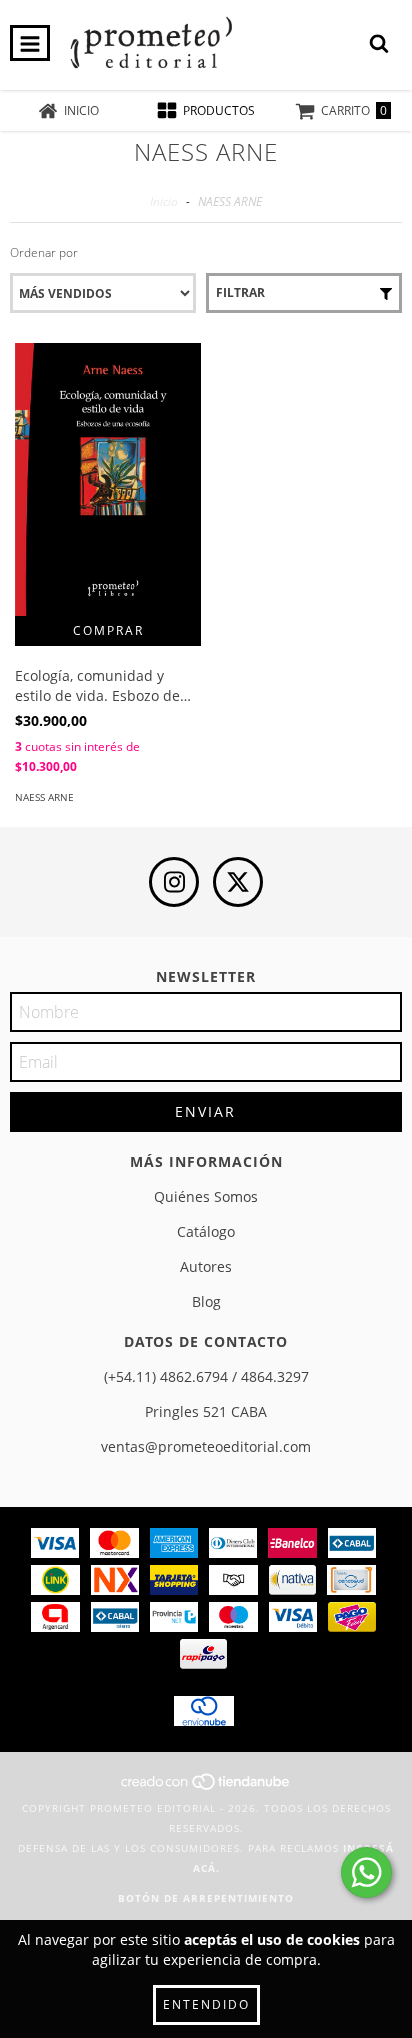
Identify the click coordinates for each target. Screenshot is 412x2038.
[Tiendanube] (206, 1788)
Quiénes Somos (206, 1196)
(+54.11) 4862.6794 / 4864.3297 (206, 1376)
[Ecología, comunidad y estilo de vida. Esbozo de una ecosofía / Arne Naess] (108, 479)
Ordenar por (44, 252)
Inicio (164, 201)
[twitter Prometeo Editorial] (238, 882)
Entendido (206, 2004)
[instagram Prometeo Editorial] (174, 882)
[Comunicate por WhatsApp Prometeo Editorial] (366, 1872)
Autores (206, 1266)
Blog (206, 1301)
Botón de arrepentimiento (206, 1898)
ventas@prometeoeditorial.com (206, 1446)
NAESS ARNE (44, 797)
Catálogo (206, 1231)
